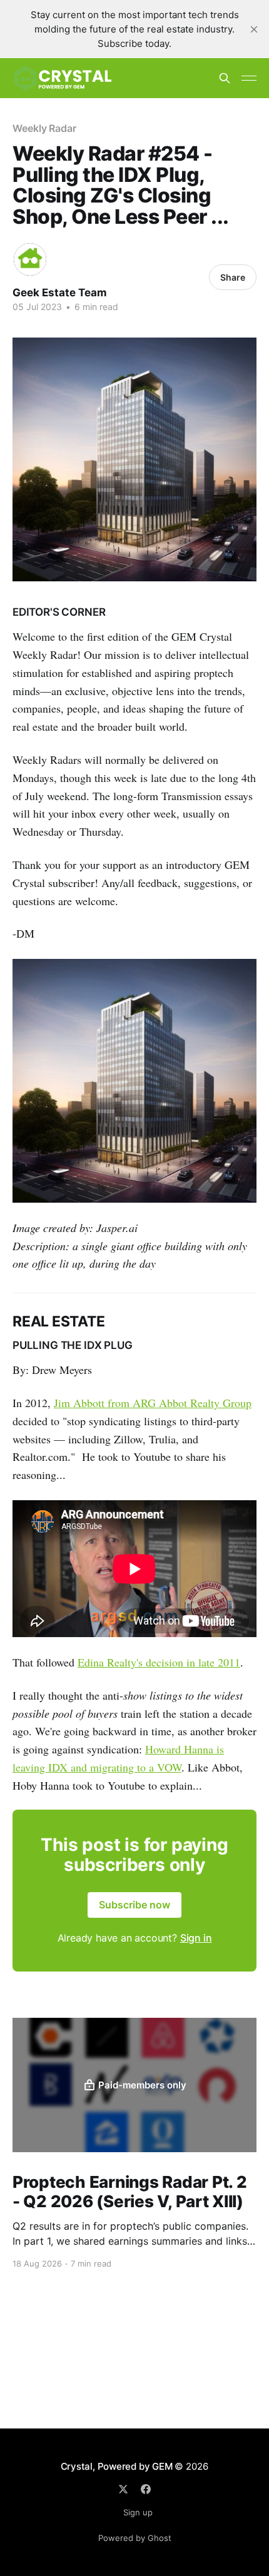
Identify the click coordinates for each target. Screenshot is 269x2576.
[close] (254, 29)
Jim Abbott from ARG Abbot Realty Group (153, 1403)
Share (233, 277)
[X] (123, 2489)
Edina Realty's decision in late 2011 (159, 1662)
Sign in (196, 1938)
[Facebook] (146, 2489)
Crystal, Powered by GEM (117, 2466)
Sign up (138, 2512)
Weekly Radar (44, 128)
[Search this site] (225, 78)
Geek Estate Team (60, 293)
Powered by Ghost (135, 2538)
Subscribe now (134, 1905)
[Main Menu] (249, 78)
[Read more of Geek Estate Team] (30, 259)
